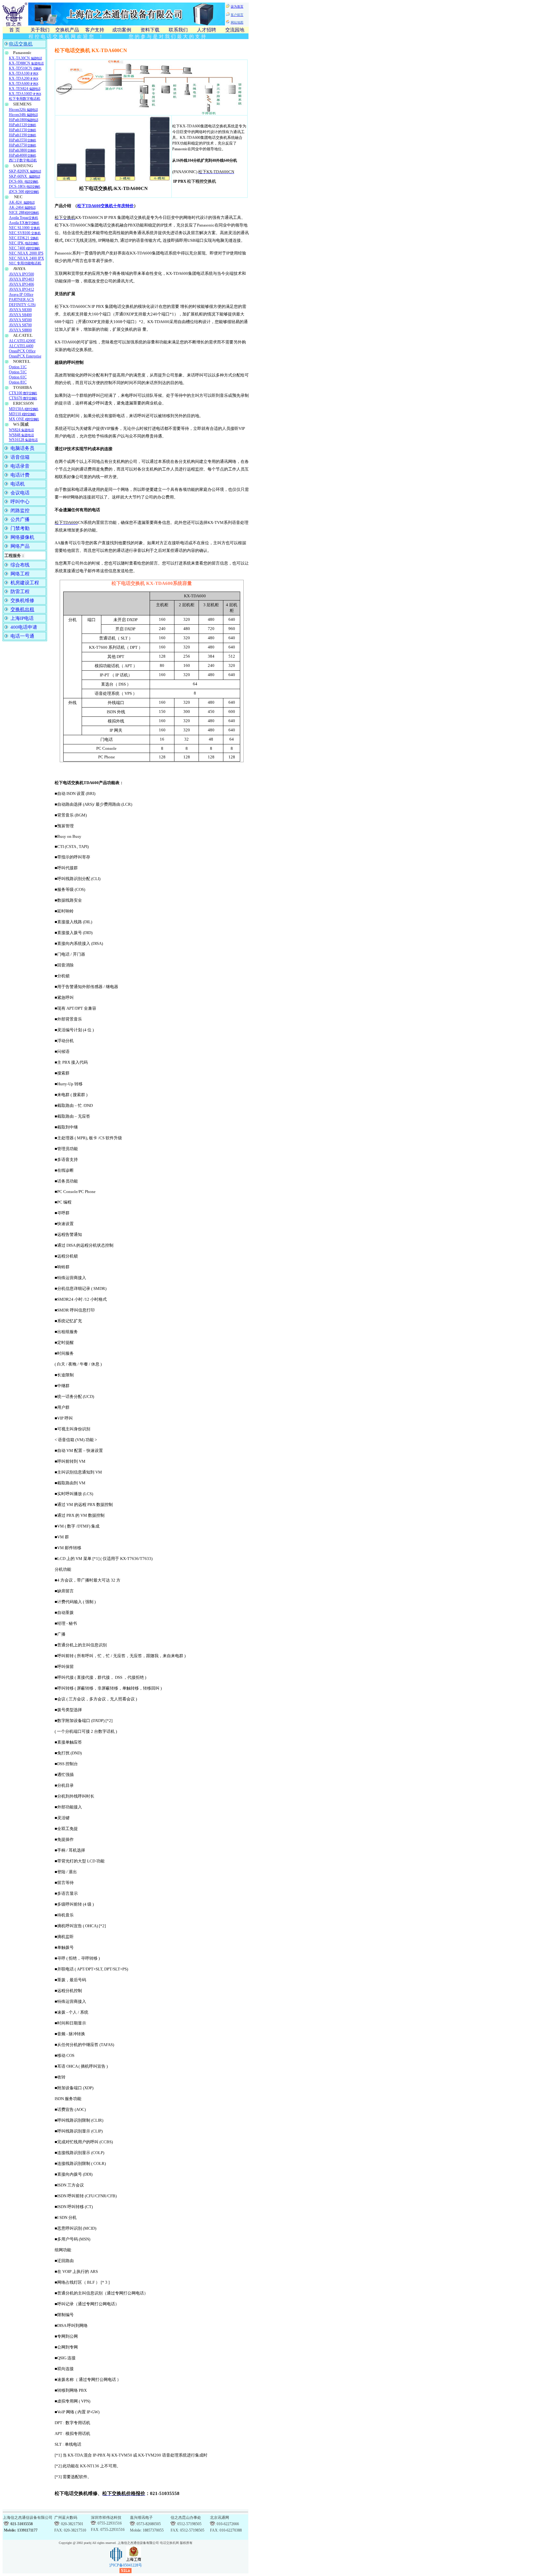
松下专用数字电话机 (25, 99)
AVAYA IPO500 (21, 274)
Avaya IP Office (21, 295)
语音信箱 (20, 457)
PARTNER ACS (21, 300)
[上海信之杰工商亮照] (134, 2560)
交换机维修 (22, 600)
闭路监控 (20, 511)
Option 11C (18, 367)
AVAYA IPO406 (21, 284)
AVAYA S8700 (20, 325)
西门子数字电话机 (23, 160)
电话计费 (20, 475)
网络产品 (20, 546)
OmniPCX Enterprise (25, 356)
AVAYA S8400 (20, 315)
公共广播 (20, 519)
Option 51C (18, 372)
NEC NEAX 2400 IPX (27, 258)
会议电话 (20, 493)
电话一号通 (22, 636)
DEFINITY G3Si (22, 305)
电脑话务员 (22, 448)
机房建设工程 (25, 583)
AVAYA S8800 (20, 330)
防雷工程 (20, 592)
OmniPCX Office (22, 351)
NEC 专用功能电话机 (25, 263)
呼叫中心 (20, 502)
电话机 (18, 484)
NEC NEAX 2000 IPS (26, 253)
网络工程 (20, 574)
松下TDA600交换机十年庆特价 (105, 206)
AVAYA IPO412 (21, 289)
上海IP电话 (22, 618)
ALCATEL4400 (21, 346)
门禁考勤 (20, 528)
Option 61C (18, 377)
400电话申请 (24, 627)
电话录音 (20, 466)
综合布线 (20, 565)
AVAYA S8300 (20, 310)
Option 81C (18, 382)
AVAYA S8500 (20, 320)
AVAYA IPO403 (21, 279)
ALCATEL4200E (22, 341)
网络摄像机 (22, 537)
